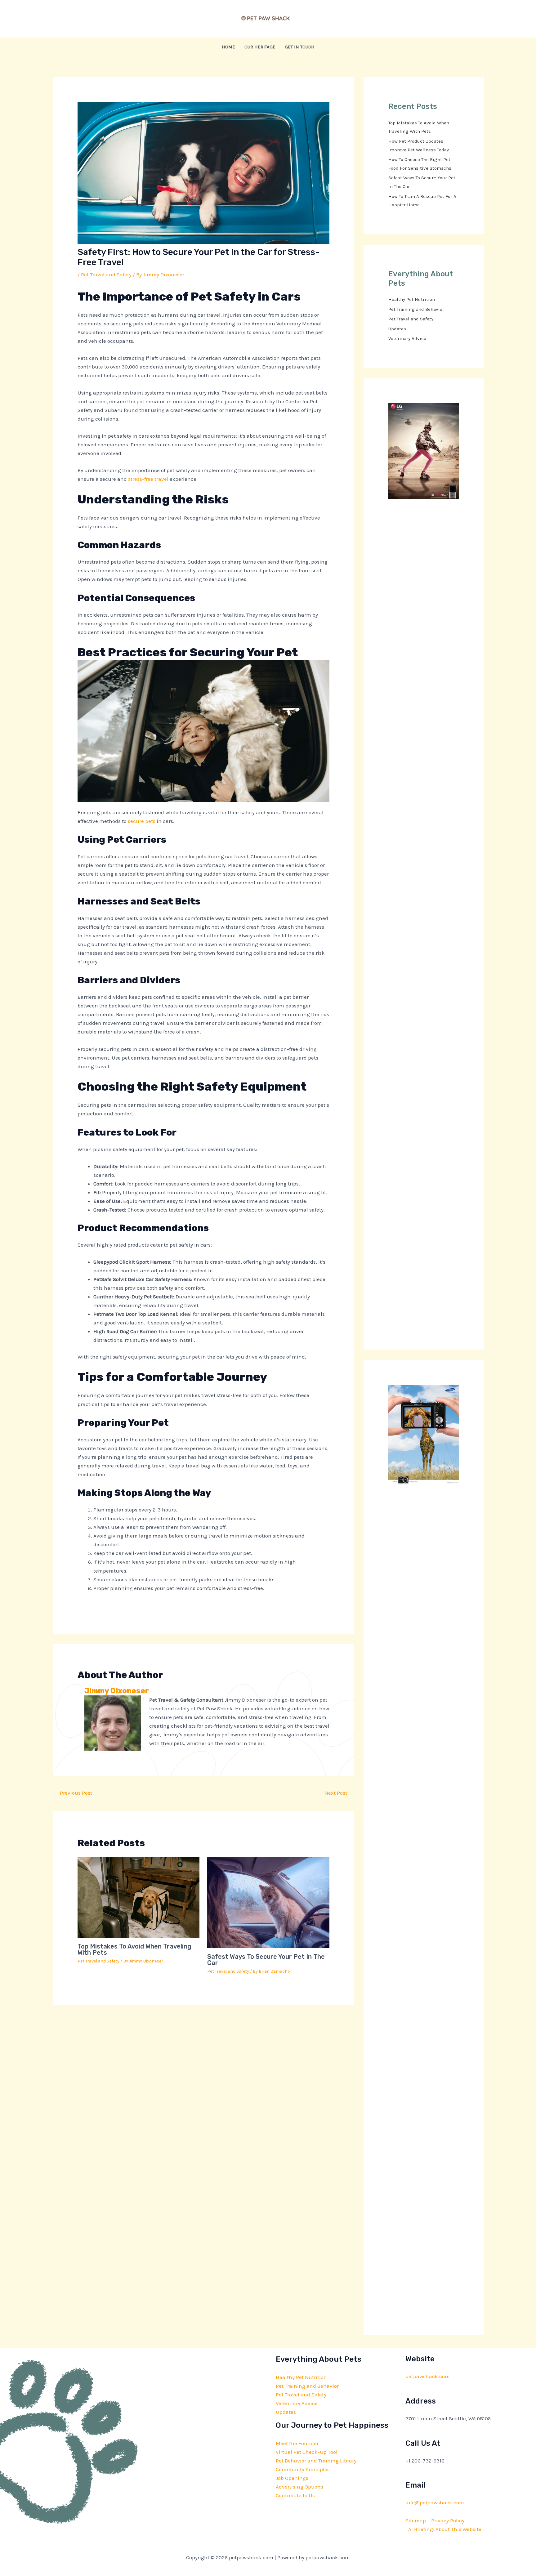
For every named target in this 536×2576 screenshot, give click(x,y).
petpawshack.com (428, 2376)
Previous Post (73, 1793)
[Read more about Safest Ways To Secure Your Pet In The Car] (268, 1902)
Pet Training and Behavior (416, 309)
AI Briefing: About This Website (445, 2529)
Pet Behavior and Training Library (316, 2461)
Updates (397, 329)
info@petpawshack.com (435, 2502)
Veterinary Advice (407, 338)
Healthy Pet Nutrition (412, 299)
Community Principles (303, 2469)
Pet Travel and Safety (106, 275)
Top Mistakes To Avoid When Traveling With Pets (134, 1949)
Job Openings (292, 2478)
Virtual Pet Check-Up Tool (307, 2452)
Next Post (339, 1793)
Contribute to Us (295, 2495)
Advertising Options (299, 2487)
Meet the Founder (297, 2443)
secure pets (142, 821)
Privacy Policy (448, 2520)
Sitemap (416, 2520)
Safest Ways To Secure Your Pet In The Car (266, 1960)
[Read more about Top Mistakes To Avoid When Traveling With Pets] (139, 1897)
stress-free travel (148, 479)
